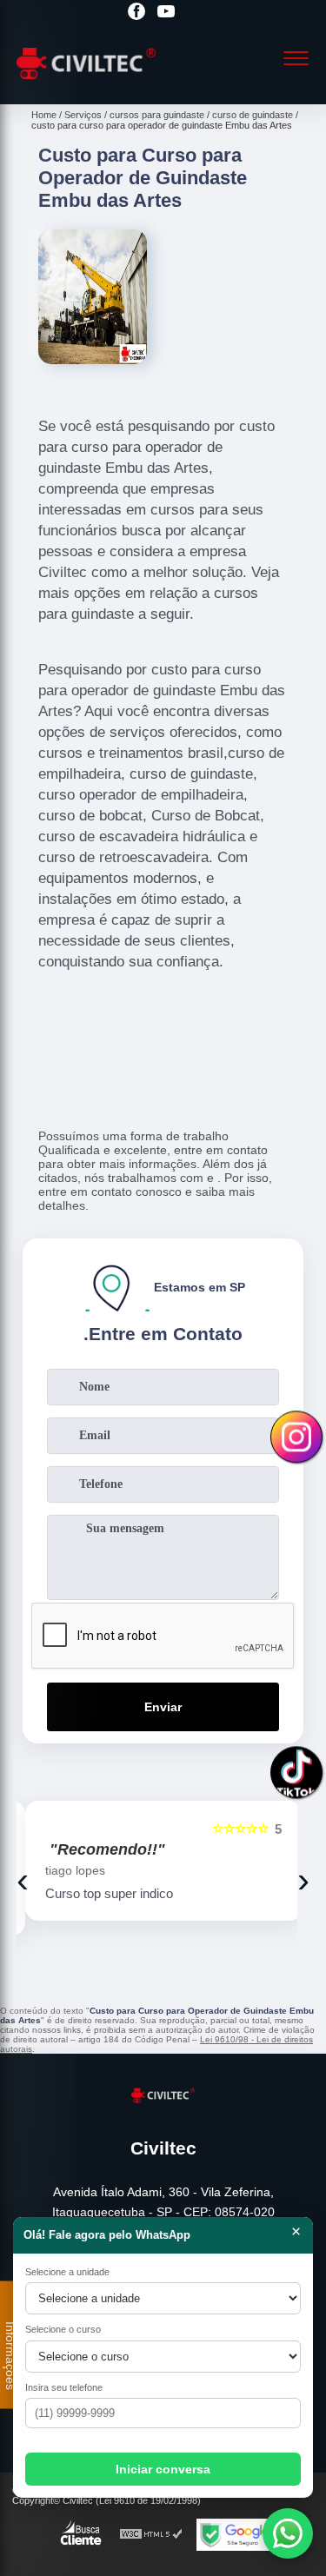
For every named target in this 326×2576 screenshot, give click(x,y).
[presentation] (23, 1880)
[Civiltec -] (86, 85)
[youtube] (166, 13)
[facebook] (136, 13)
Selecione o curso (63, 2329)
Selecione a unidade (67, 2272)
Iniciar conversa (163, 2469)
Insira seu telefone (64, 2387)
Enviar (163, 1707)
